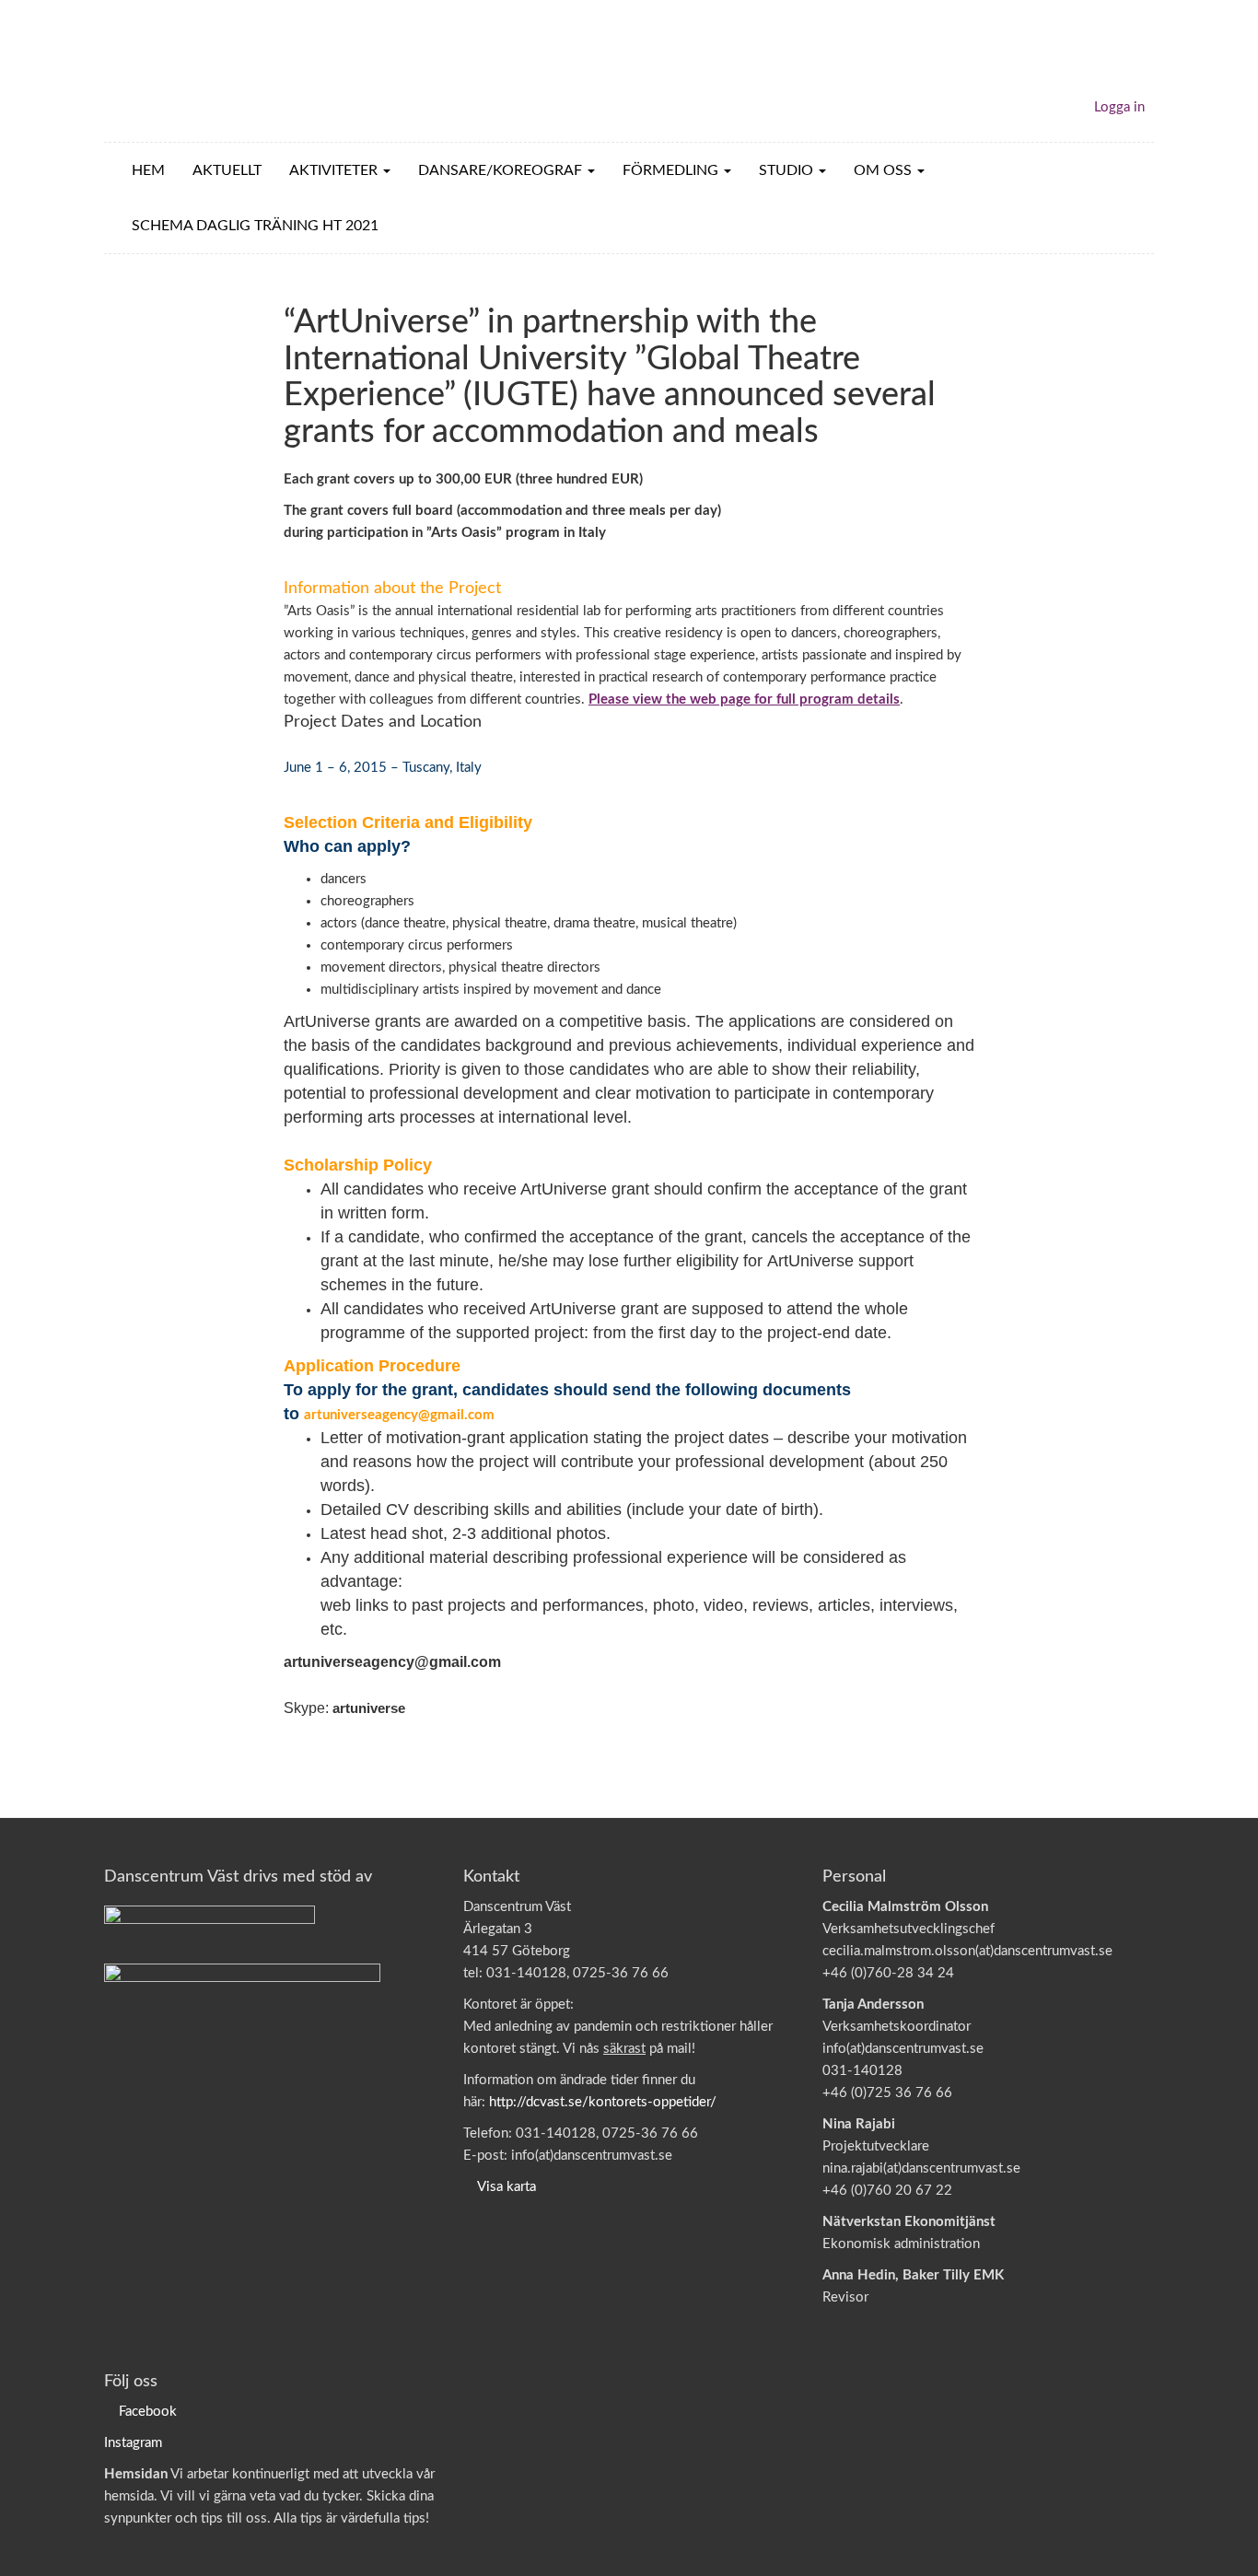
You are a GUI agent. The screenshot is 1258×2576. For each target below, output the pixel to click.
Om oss (885, 170)
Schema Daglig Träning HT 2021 (255, 226)
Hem (148, 170)
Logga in (1119, 107)
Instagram (133, 2443)
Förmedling (672, 170)
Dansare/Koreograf (502, 170)
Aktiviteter (335, 170)
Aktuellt (227, 170)
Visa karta (507, 2187)
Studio (788, 170)
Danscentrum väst (211, 71)
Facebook (148, 2412)
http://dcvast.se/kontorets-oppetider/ (603, 2102)
